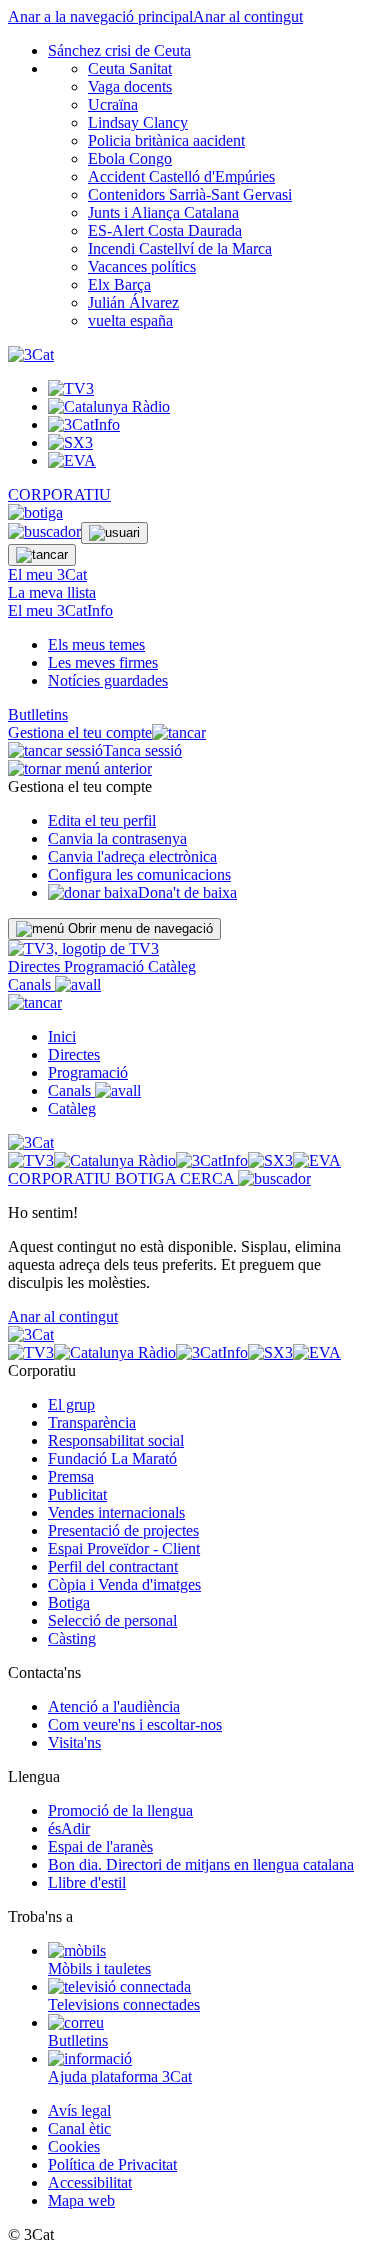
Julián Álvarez (133, 302)
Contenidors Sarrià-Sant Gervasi (190, 194)
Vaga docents (130, 86)
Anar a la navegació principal (100, 16)
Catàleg (172, 966)
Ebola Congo (130, 158)
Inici (62, 1036)
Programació (106, 966)
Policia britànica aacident (166, 140)
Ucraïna (113, 104)
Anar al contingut (248, 16)
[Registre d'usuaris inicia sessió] (114, 533)
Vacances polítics (142, 266)
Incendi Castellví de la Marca (180, 248)
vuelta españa (130, 320)
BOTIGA (147, 1178)
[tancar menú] (35, 1002)
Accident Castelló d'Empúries (181, 176)
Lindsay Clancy (138, 122)
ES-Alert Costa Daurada (165, 230)
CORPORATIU (59, 494)
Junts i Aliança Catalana (163, 212)
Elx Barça (119, 284)
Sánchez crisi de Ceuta (119, 50)
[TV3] (83, 948)
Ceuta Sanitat (130, 68)
